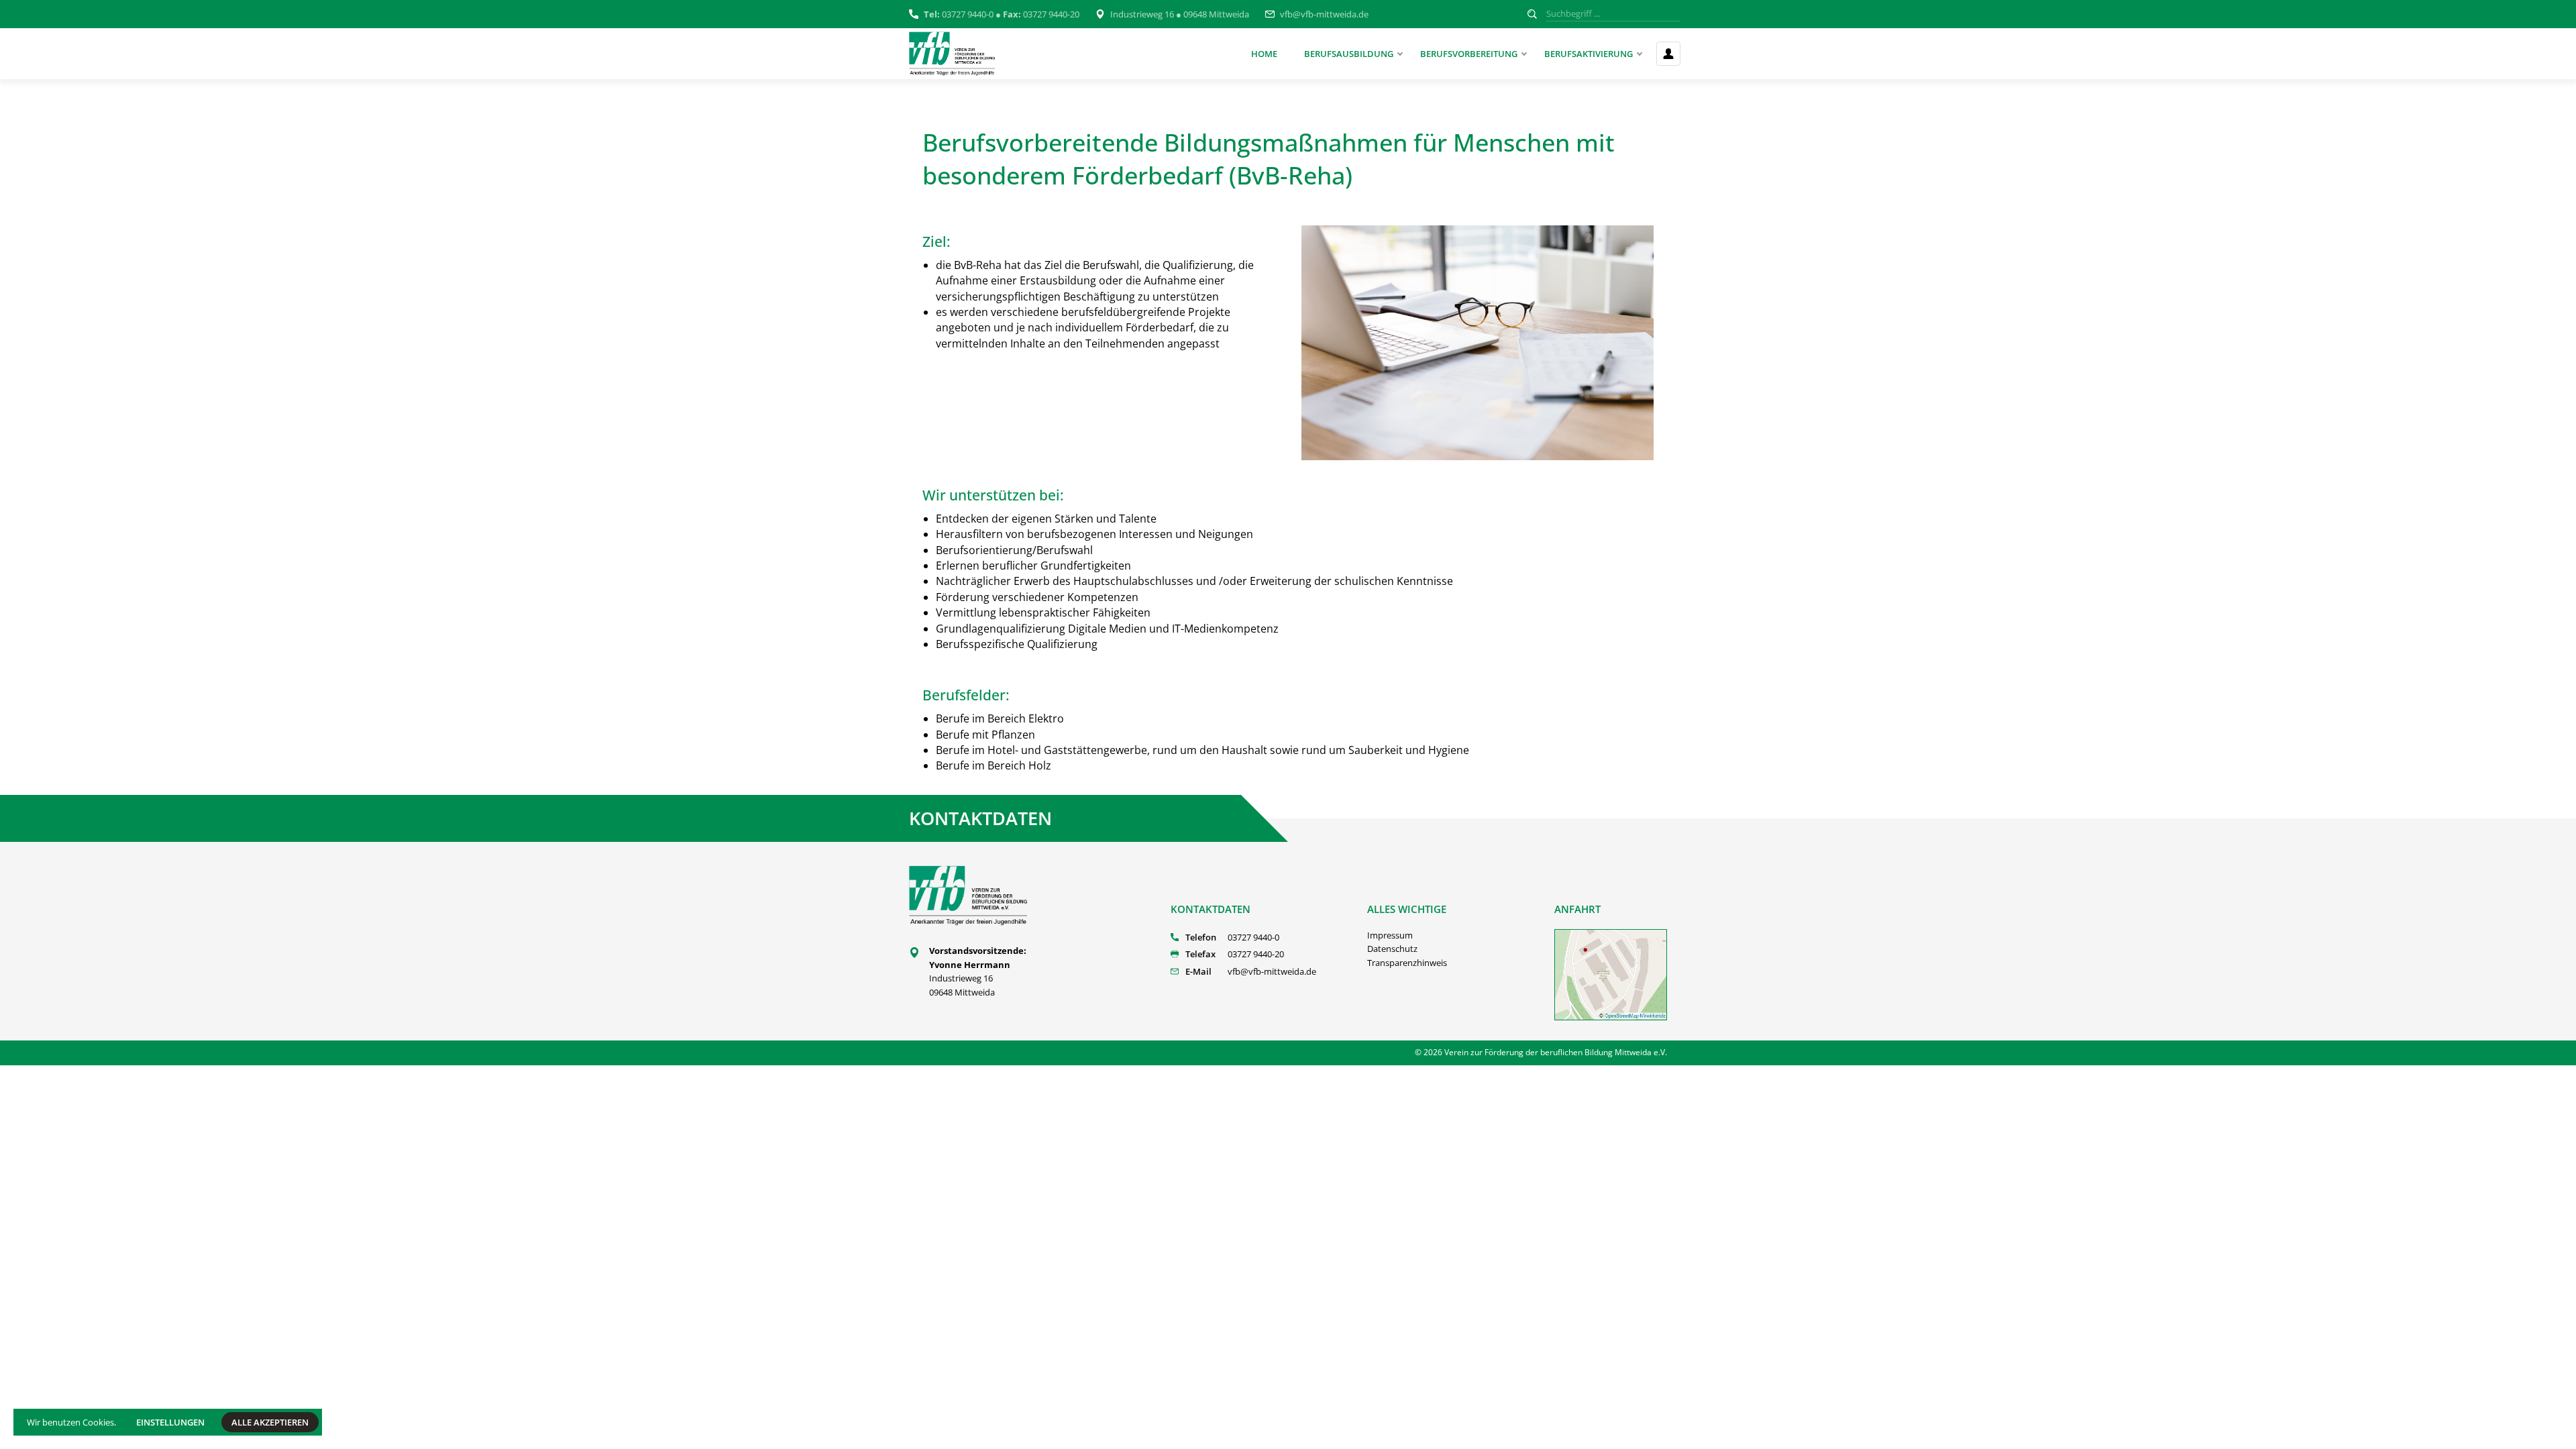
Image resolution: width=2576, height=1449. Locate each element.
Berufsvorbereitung (1469, 54)
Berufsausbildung (1349, 54)
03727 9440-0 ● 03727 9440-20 (1002, 14)
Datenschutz (1392, 949)
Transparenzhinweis (1407, 963)
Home (1264, 54)
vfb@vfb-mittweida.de (1324, 14)
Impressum (1390, 935)
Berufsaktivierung (1589, 54)
